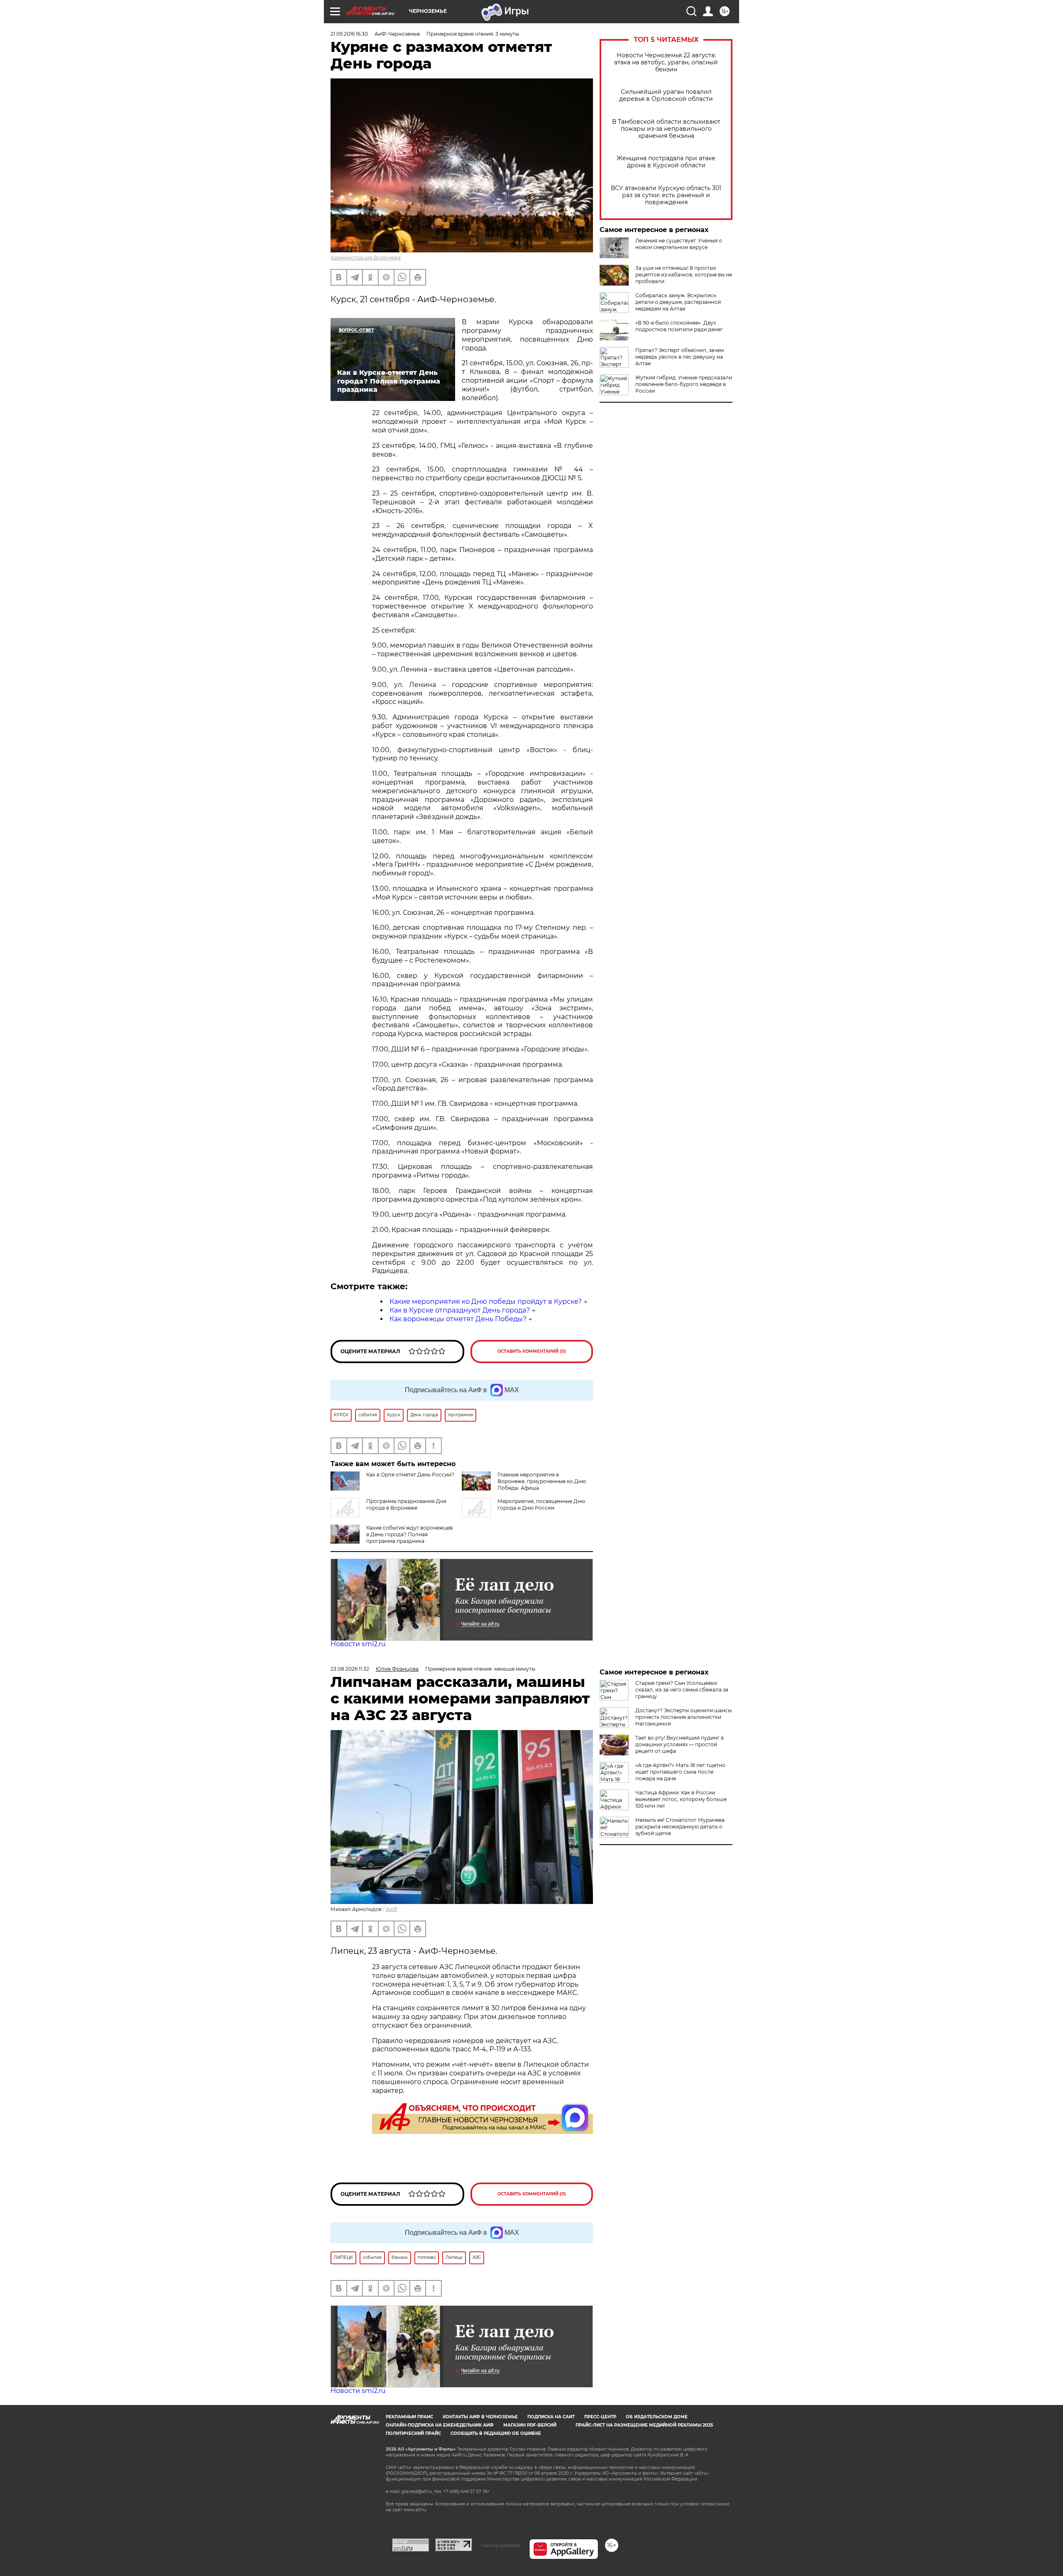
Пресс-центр (600, 2417)
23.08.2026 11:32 (350, 1669)
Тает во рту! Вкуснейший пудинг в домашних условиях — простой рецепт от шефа (680, 1744)
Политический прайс (413, 2433)
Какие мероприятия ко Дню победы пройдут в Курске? (486, 1301)
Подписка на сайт (551, 2417)
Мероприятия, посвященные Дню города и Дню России (541, 1504)
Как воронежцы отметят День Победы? (458, 1319)
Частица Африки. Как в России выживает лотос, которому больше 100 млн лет (681, 1799)
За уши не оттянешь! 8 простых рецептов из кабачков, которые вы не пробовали (684, 275)
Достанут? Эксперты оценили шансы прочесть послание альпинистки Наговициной (683, 1717)
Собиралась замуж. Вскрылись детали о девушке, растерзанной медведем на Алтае (678, 302)
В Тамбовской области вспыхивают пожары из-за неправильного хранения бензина (666, 129)
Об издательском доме (657, 2417)
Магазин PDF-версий (530, 2425)
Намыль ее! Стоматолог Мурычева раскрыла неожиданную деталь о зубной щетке (680, 1827)
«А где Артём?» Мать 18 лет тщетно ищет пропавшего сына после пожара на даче (680, 1772)
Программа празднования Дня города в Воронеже (406, 1504)
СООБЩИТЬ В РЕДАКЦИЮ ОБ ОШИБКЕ (496, 2433)
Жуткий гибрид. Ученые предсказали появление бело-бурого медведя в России (684, 384)
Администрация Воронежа (366, 258)
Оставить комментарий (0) (532, 1351)
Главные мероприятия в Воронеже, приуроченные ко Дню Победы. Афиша (542, 1481)
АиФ (392, 1909)
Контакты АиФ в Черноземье (480, 2417)
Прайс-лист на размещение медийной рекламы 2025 (644, 2425)
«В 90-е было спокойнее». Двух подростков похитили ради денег (679, 326)
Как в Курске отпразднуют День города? (460, 1310)
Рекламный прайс (409, 2417)
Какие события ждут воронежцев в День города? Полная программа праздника (409, 1534)
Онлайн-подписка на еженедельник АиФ (440, 2425)
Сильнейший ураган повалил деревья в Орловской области (666, 95)
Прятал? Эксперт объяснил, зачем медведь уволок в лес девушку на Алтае (680, 357)
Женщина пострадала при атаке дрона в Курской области (666, 162)
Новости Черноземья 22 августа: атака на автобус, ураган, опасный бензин (666, 62)
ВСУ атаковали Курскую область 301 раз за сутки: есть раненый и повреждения (666, 195)
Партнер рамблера (501, 2545)
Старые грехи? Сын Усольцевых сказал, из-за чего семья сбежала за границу (682, 1690)
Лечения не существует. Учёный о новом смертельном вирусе (679, 244)
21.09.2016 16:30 (349, 34)
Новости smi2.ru (358, 1644)
